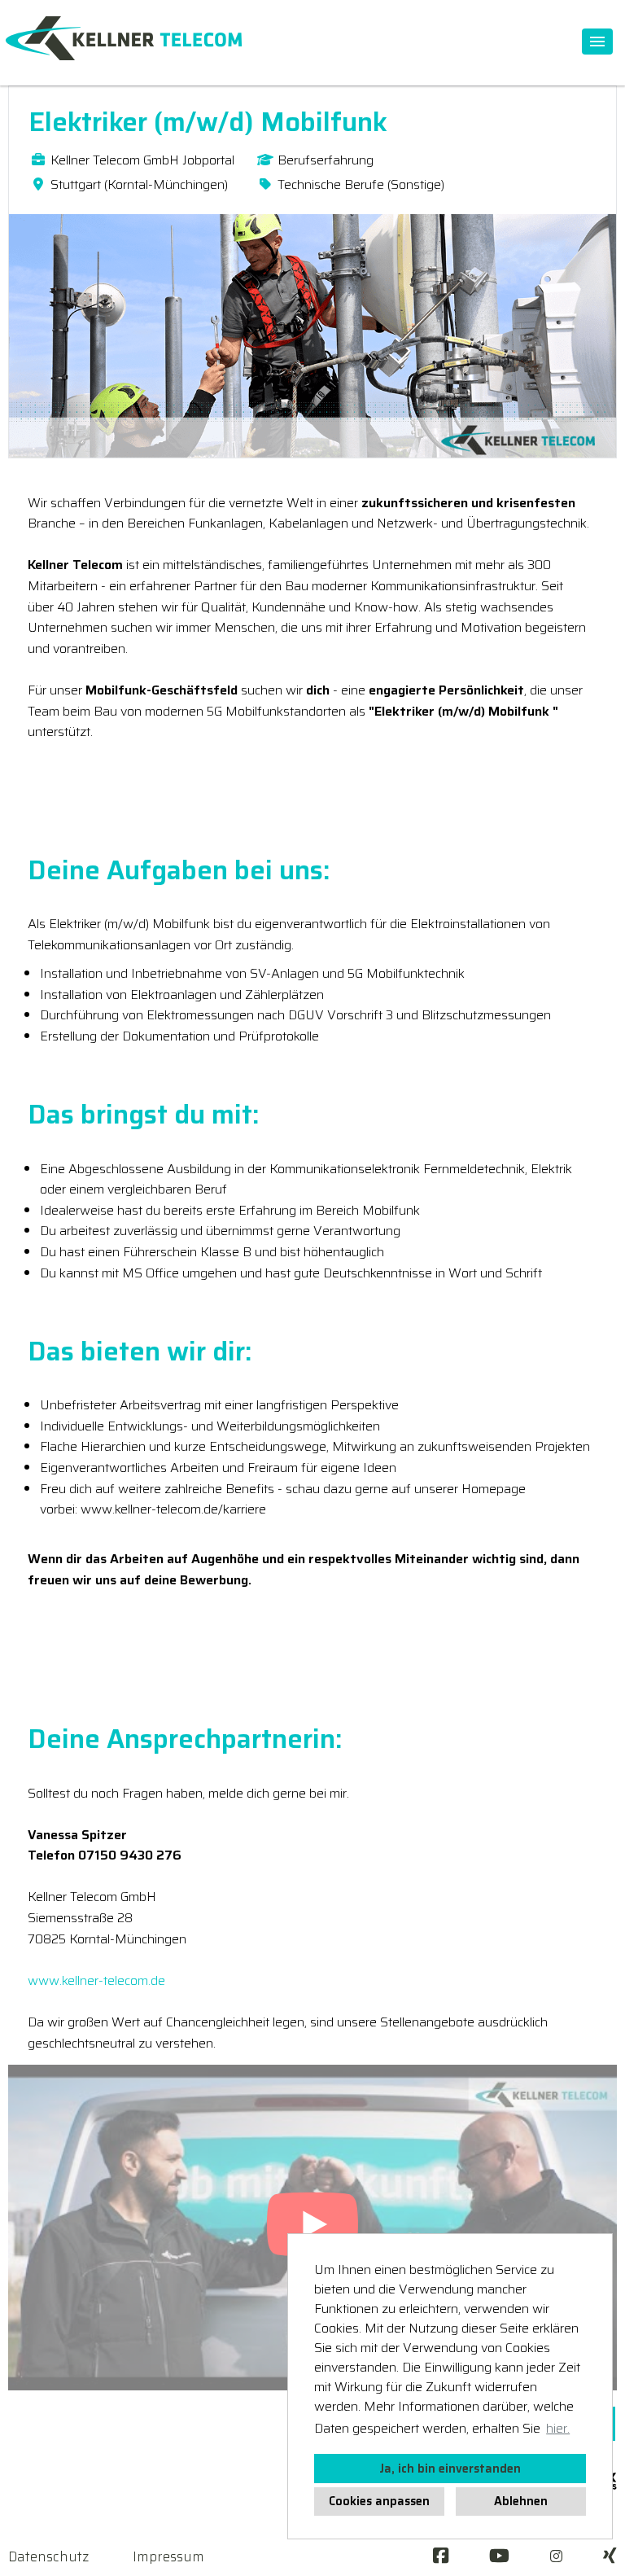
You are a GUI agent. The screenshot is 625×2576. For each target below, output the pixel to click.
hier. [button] (558, 2428)
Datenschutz (48, 2556)
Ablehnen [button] (521, 2501)
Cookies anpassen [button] (379, 2501)
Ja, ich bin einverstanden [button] (450, 2469)
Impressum (168, 2556)
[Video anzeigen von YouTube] (312, 2228)
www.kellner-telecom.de (96, 1980)
